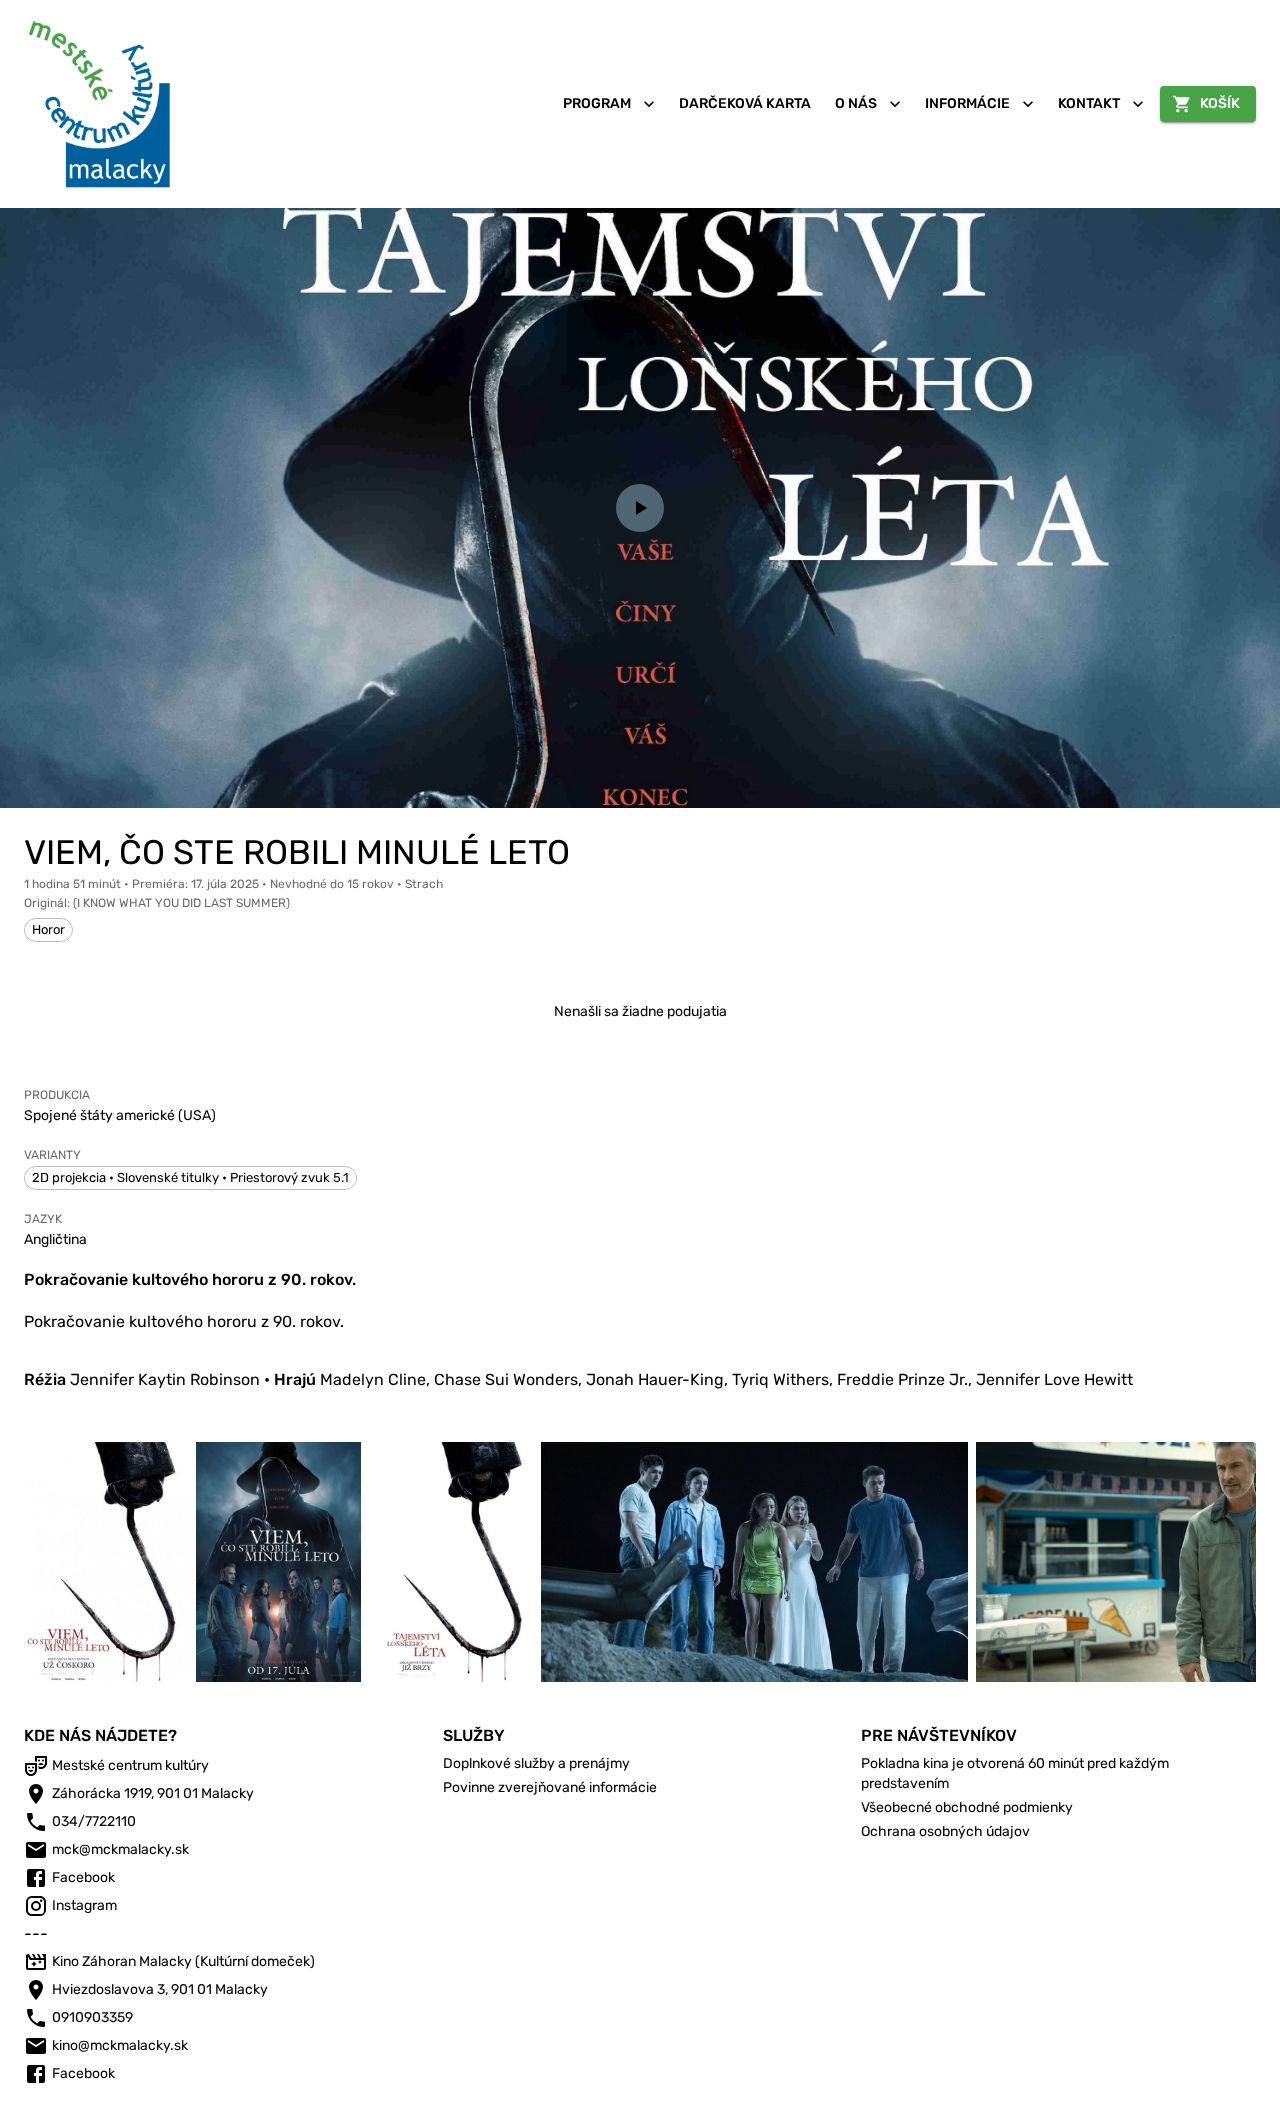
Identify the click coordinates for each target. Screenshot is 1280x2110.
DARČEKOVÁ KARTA (745, 103)
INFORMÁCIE (967, 103)
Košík (1220, 103)
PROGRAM (597, 103)
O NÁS (856, 103)
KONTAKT (1089, 103)
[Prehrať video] (640, 508)
